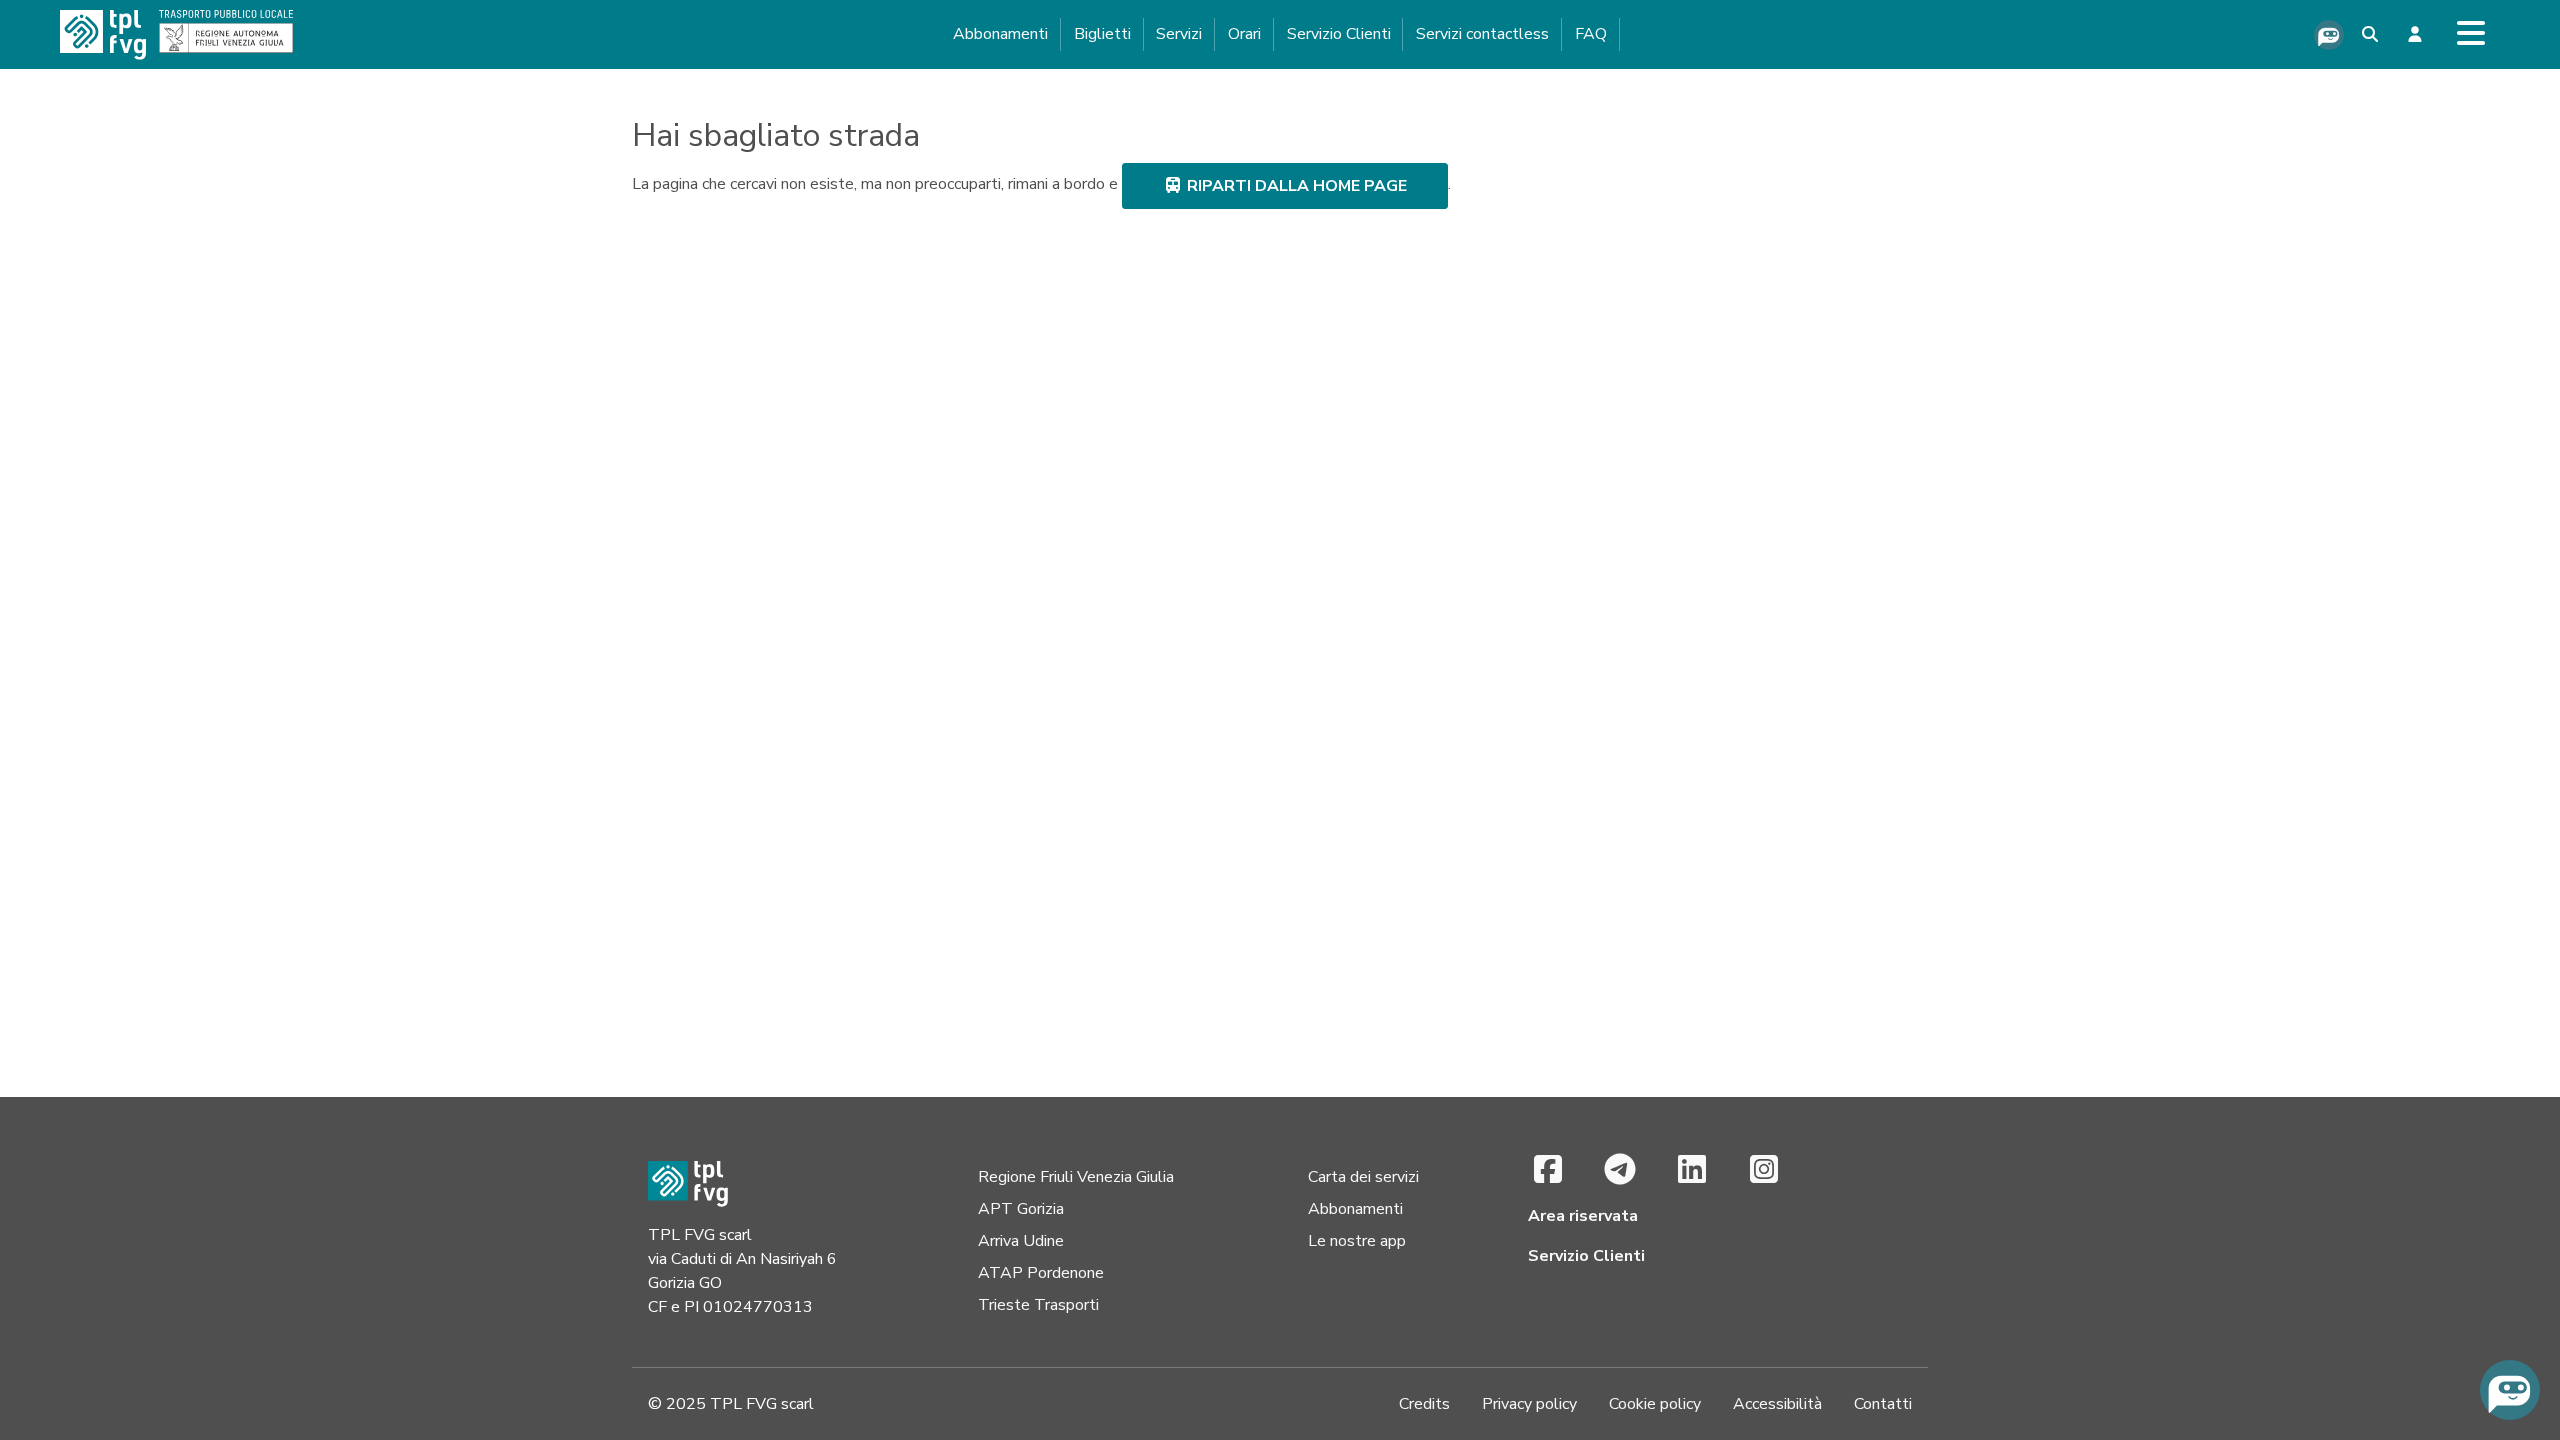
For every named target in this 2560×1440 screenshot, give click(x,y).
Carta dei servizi (1363, 1177)
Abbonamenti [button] (1000, 34)
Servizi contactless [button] (1482, 34)
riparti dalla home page (1295, 186)
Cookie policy (1655, 1404)
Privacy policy (1529, 1404)
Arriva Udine (1021, 1241)
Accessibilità (1777, 1404)
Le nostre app (1357, 1241)
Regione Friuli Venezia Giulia (1076, 1177)
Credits (1424, 1404)
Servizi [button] (1179, 34)
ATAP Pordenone (1041, 1273)
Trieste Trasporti (1038, 1305)
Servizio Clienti (1339, 34)
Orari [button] (1244, 34)
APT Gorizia (1021, 1209)
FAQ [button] (1591, 34)
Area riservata (1583, 1216)
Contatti (1883, 1404)
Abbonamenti (1355, 1209)
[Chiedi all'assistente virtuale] (2329, 35)
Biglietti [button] (1102, 34)
